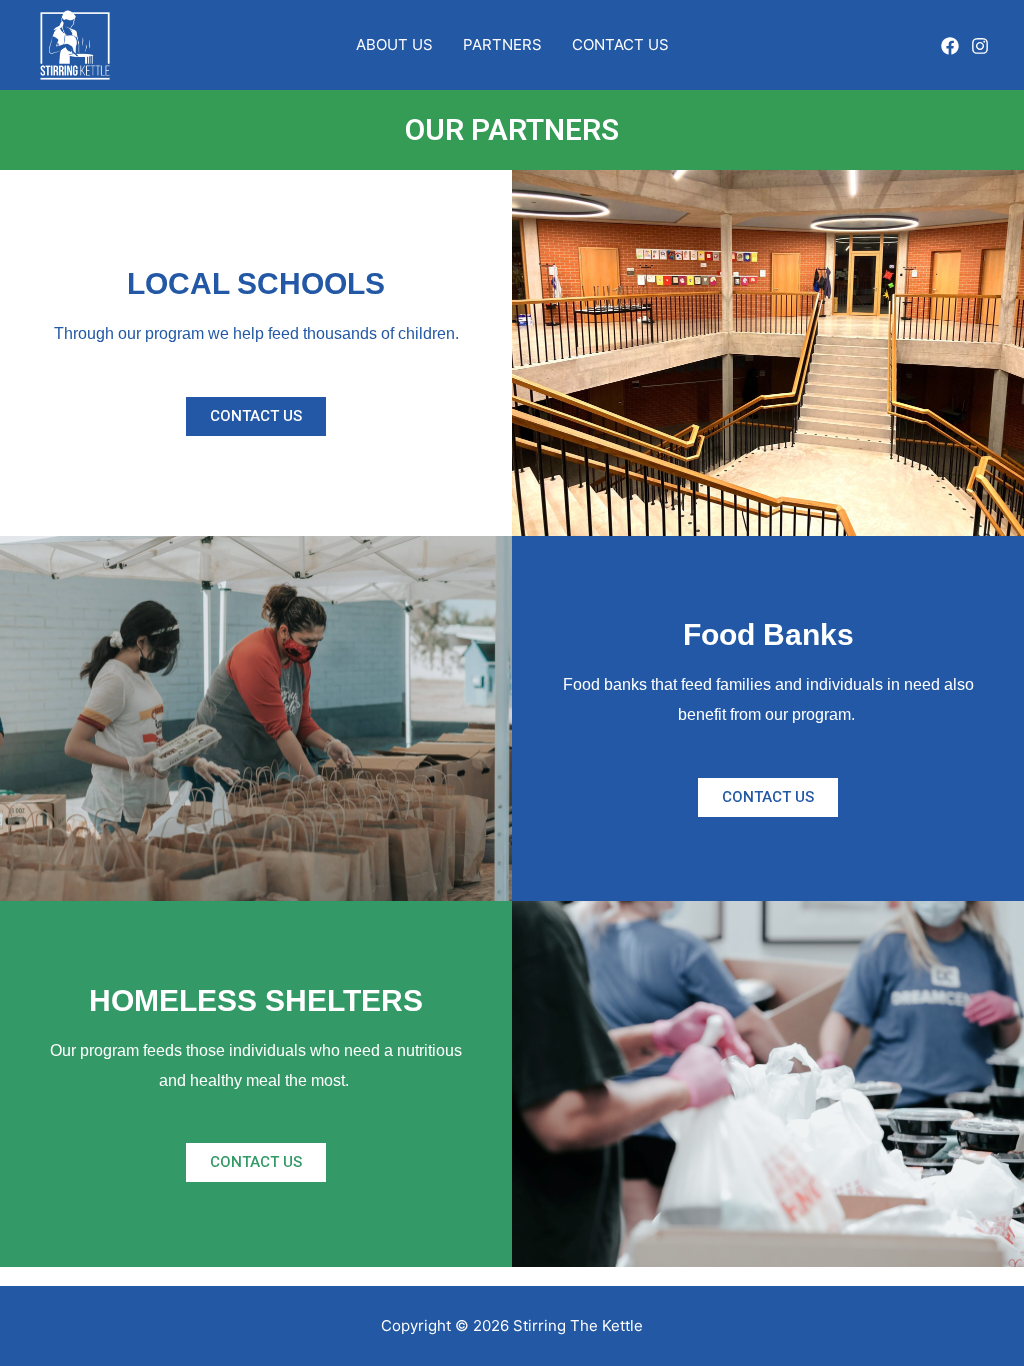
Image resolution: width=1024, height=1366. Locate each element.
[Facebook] (950, 46)
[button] (256, 416)
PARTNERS (502, 44)
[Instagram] (980, 46)
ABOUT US (394, 44)
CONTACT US (620, 44)
